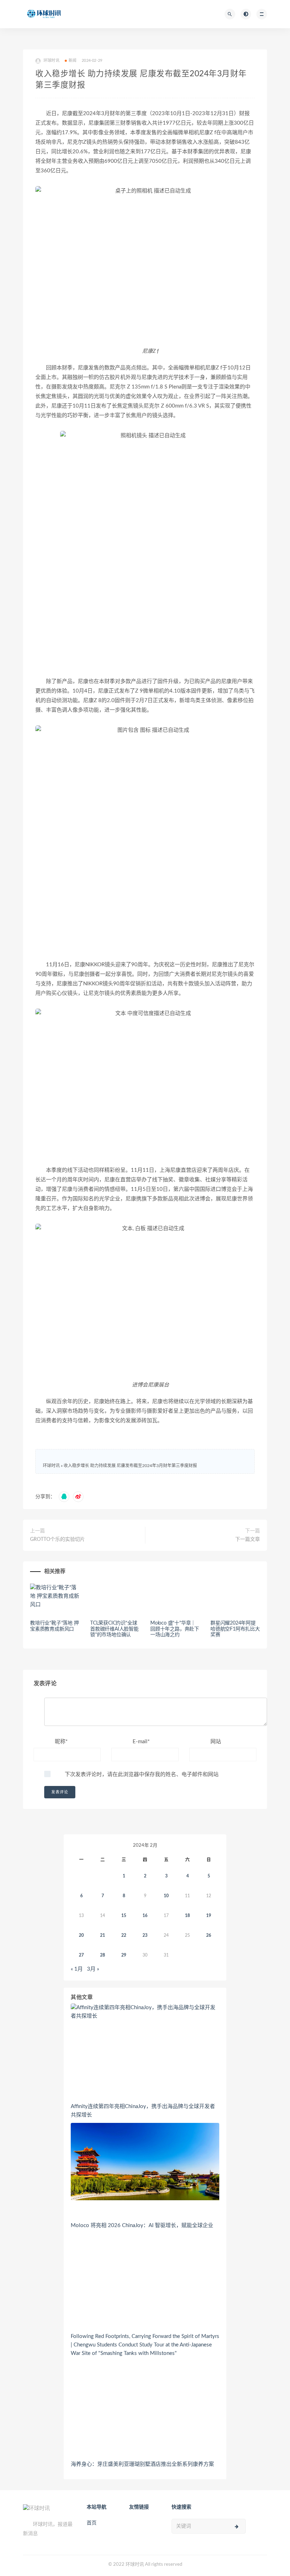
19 (209, 1916)
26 (209, 1935)
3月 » (93, 1969)
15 (124, 1916)
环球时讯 (51, 1466)
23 (145, 1935)
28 (103, 1955)
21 (103, 1935)
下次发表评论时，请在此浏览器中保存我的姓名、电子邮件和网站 (142, 1774)
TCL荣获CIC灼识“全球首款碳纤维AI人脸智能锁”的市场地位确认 (114, 1629)
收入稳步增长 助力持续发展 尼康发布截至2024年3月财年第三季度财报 (130, 1466)
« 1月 (77, 1969)
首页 (92, 2523)
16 (145, 1916)
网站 (216, 1742)
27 (81, 1955)
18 (187, 1916)
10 (166, 1896)
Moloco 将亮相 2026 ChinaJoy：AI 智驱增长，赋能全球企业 (142, 2225)
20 (81, 1935)
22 (124, 1935)
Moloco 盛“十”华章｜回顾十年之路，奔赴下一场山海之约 (175, 1629)
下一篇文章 (248, 1539)
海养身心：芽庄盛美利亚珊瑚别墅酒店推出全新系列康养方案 (142, 2464)
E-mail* (141, 1742)
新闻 (72, 61)
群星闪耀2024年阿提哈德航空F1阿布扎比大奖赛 (235, 1629)
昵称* (61, 1742)
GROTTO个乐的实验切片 (57, 1539)
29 (124, 1955)
